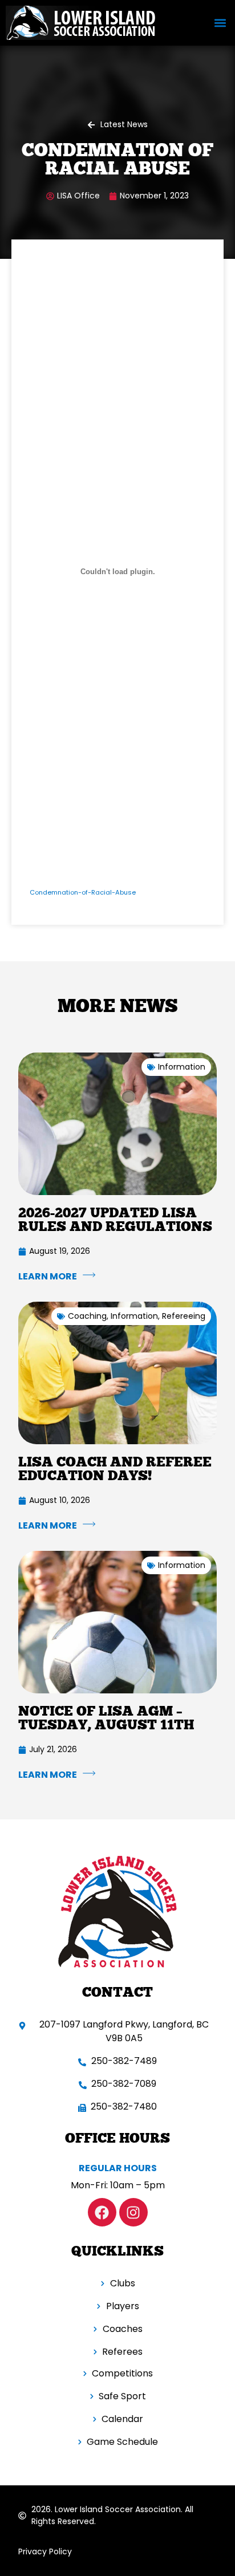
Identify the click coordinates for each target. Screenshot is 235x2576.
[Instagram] (133, 2212)
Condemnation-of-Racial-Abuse (83, 892)
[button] (220, 23)
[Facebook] (102, 2212)
